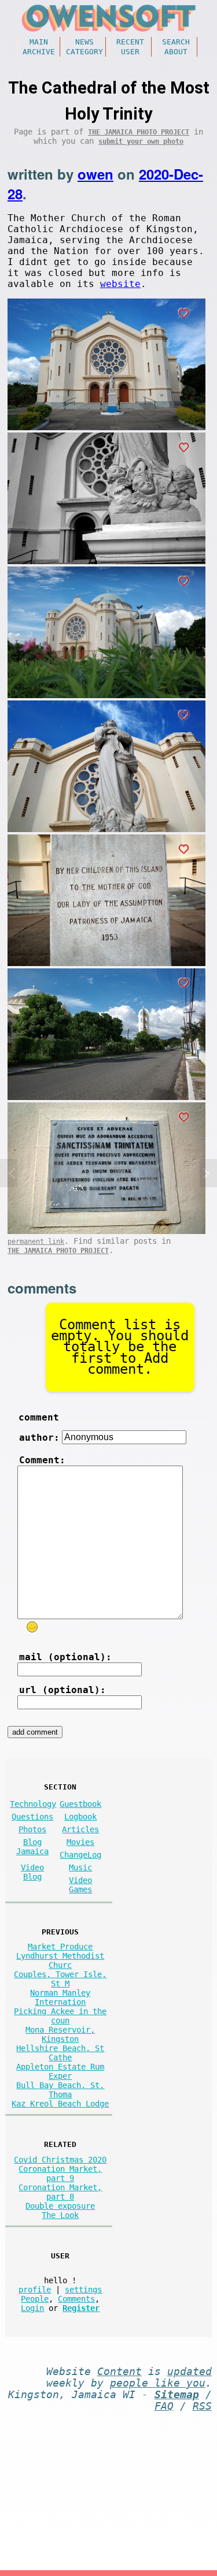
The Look (60, 2215)
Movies (80, 1842)
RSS (202, 2406)
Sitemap (177, 2395)
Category (84, 52)
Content (119, 2372)
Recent (130, 42)
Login (32, 2308)
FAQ (164, 2406)
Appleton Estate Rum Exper (60, 2071)
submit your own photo (141, 141)
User (130, 52)
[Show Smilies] (32, 1627)
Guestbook (80, 1804)
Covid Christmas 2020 (60, 2160)
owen (95, 174)
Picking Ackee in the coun (60, 2016)
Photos (32, 1829)
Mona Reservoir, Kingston (60, 2034)
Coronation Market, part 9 (60, 2174)
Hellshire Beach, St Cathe (60, 2053)
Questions (32, 1817)
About (176, 52)
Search (176, 42)
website (120, 284)
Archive (39, 52)
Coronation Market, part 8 (60, 2192)
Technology (33, 1804)
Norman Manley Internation (60, 1997)
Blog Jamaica (32, 1847)
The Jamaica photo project (139, 132)
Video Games (80, 1885)
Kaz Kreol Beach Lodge (60, 2104)
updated (190, 2372)
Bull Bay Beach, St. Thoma (60, 2090)
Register (81, 2308)
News (84, 42)
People (35, 2299)
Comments (76, 2299)
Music (80, 1867)
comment (39, 1417)
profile (35, 2290)
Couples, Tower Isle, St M (60, 1979)
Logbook (80, 1817)
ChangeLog (80, 1855)
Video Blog (32, 1872)
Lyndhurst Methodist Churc (60, 1960)
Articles (80, 1829)
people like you (158, 2383)
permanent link (36, 1242)
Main (39, 42)
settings (83, 2290)
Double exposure (60, 2206)
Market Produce (60, 1947)
